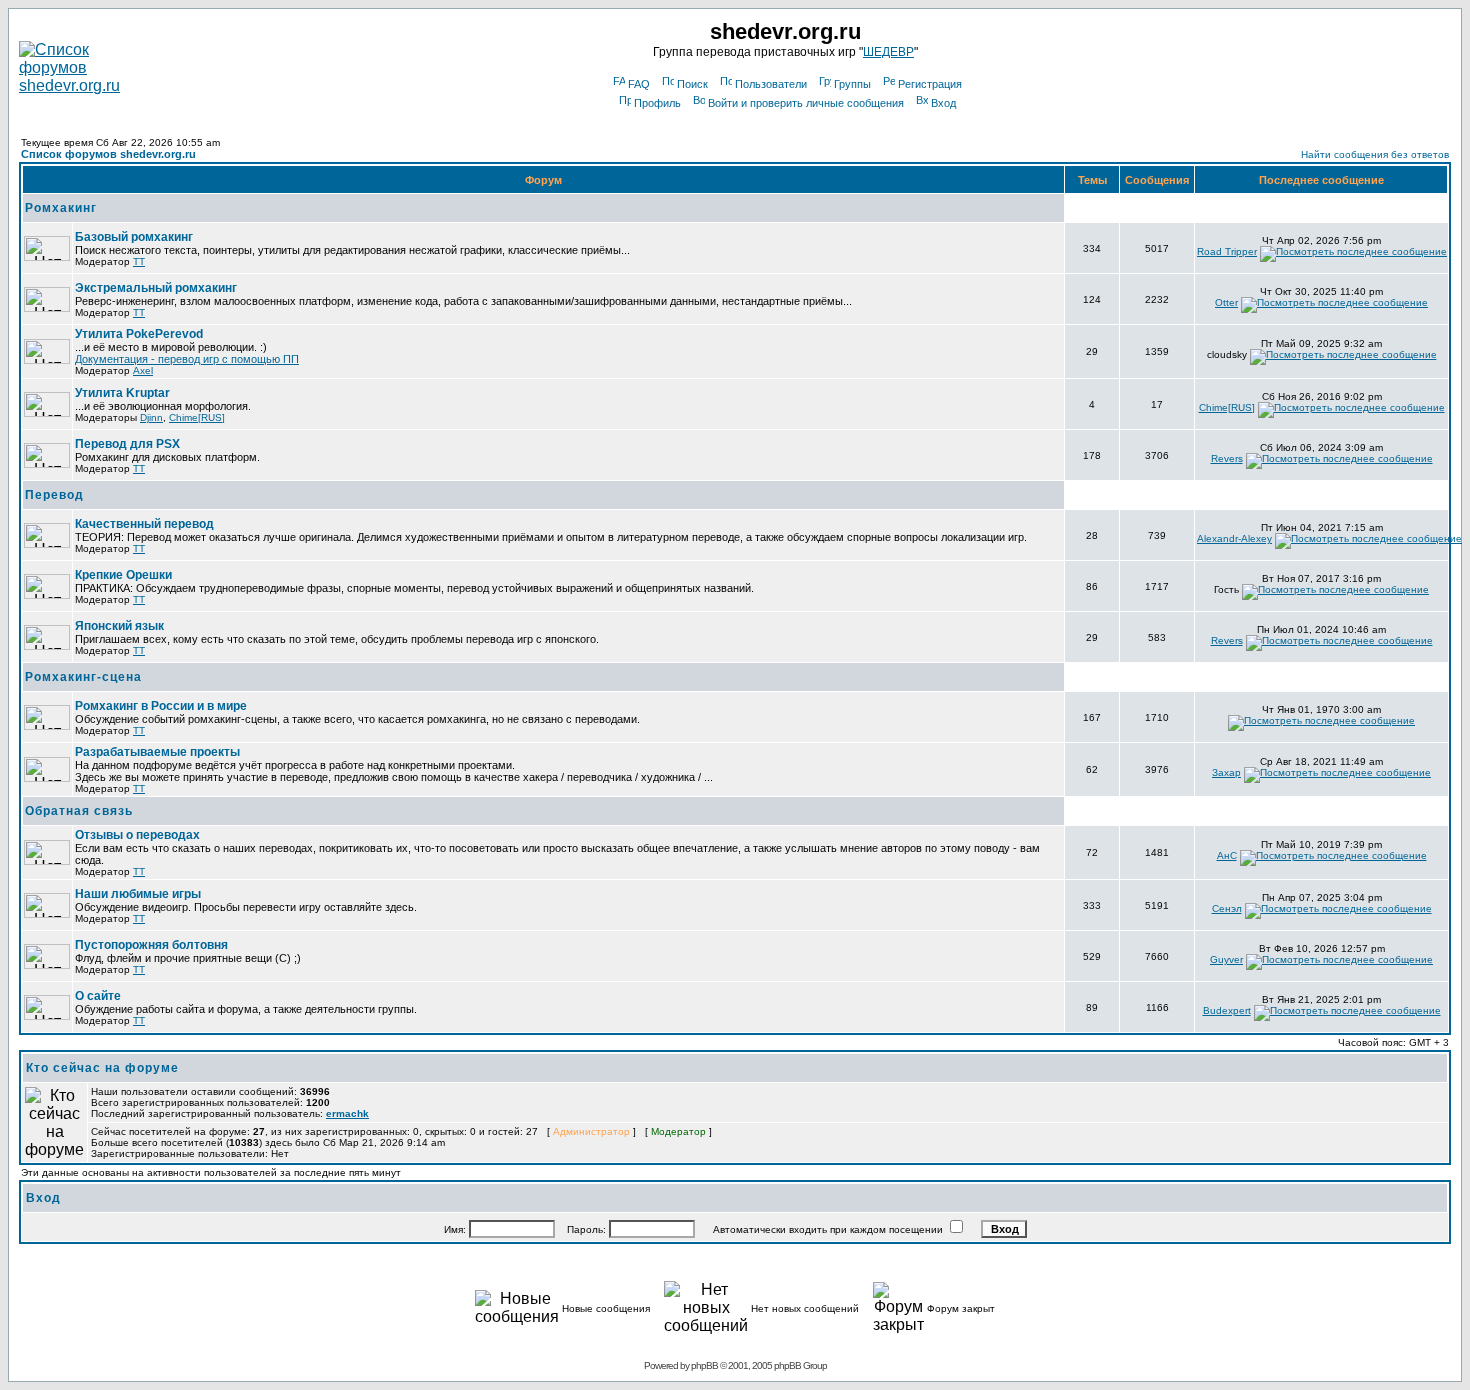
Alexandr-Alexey (1234, 538)
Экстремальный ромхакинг (156, 288)
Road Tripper (1227, 251)
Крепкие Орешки (123, 575)
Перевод (54, 495)
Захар (1226, 772)
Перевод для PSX (127, 444)
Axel (143, 370)
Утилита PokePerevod (139, 334)
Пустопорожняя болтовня (151, 945)
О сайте (98, 996)
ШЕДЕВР (888, 52)
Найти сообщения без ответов (1375, 154)
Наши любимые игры (138, 894)
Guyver (1226, 959)
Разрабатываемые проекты (157, 752)
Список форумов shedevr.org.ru (108, 154)
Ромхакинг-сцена (83, 677)
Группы (852, 84)
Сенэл (1227, 908)
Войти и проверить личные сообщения (806, 103)
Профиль (657, 103)
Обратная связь (79, 811)
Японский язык (119, 626)
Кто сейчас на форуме (102, 1068)
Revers (1227, 458)
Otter (1226, 302)
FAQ (639, 84)
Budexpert (1227, 1010)
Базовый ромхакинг (134, 237)
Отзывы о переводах (137, 835)
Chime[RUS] (197, 417)
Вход (943, 103)
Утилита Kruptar (122, 393)
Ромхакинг (61, 208)
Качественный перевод (144, 524)
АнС (1227, 855)
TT (139, 261)
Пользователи (771, 84)
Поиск (692, 84)
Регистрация (930, 84)
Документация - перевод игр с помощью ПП (187, 359)
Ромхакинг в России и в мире (161, 706)
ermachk (347, 1113)
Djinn (151, 417)
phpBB (704, 1365)
